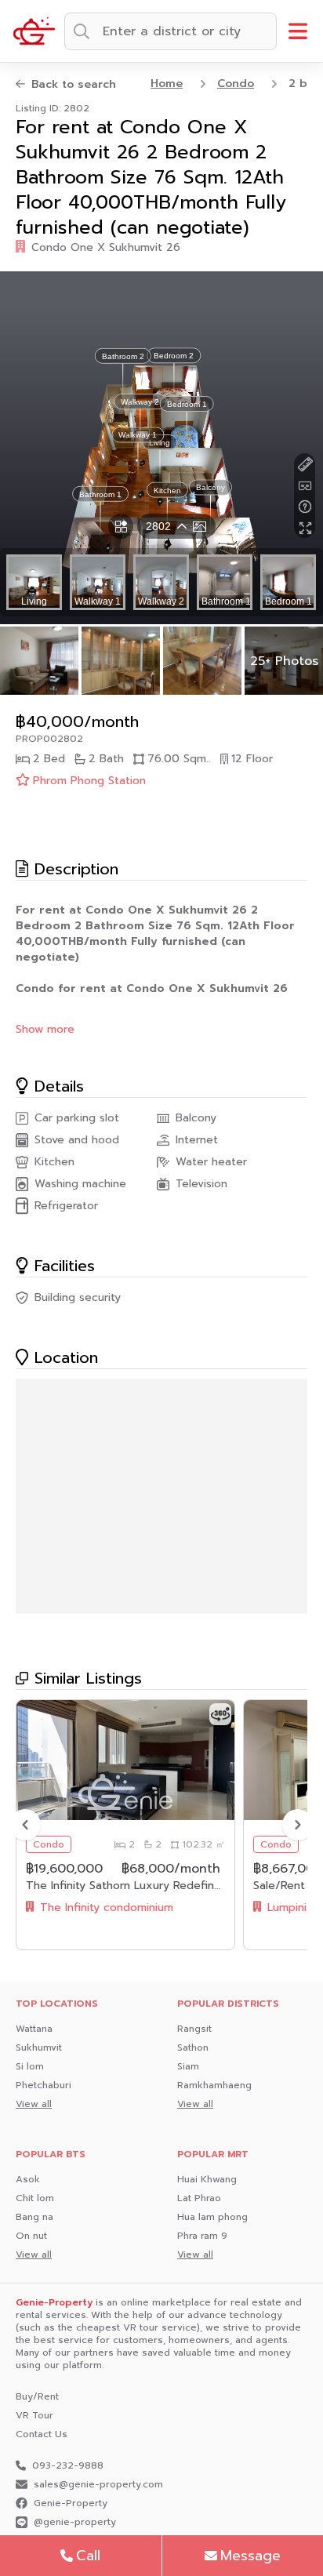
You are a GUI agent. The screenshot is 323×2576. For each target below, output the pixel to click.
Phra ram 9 (202, 2236)
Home (167, 84)
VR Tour (34, 2415)
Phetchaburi (44, 2085)
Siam (188, 2066)
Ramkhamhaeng (214, 2085)
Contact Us (42, 2434)
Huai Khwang (207, 2179)
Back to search (74, 85)
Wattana (34, 2029)
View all (34, 2104)
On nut (31, 2236)
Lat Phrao (199, 2198)
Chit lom (35, 2198)
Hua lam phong (212, 2217)
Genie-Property (71, 2503)
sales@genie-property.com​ (98, 2484)
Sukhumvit (39, 2047)
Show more (45, 1030)
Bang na (34, 2217)
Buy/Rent (37, 2396)
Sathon (193, 2047)
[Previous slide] (25, 1825)
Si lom (30, 2066)
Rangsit (194, 2029)
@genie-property (75, 2522)
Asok (28, 2179)
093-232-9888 (68, 2465)
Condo (236, 84)
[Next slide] (298, 1825)
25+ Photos (284, 661)
